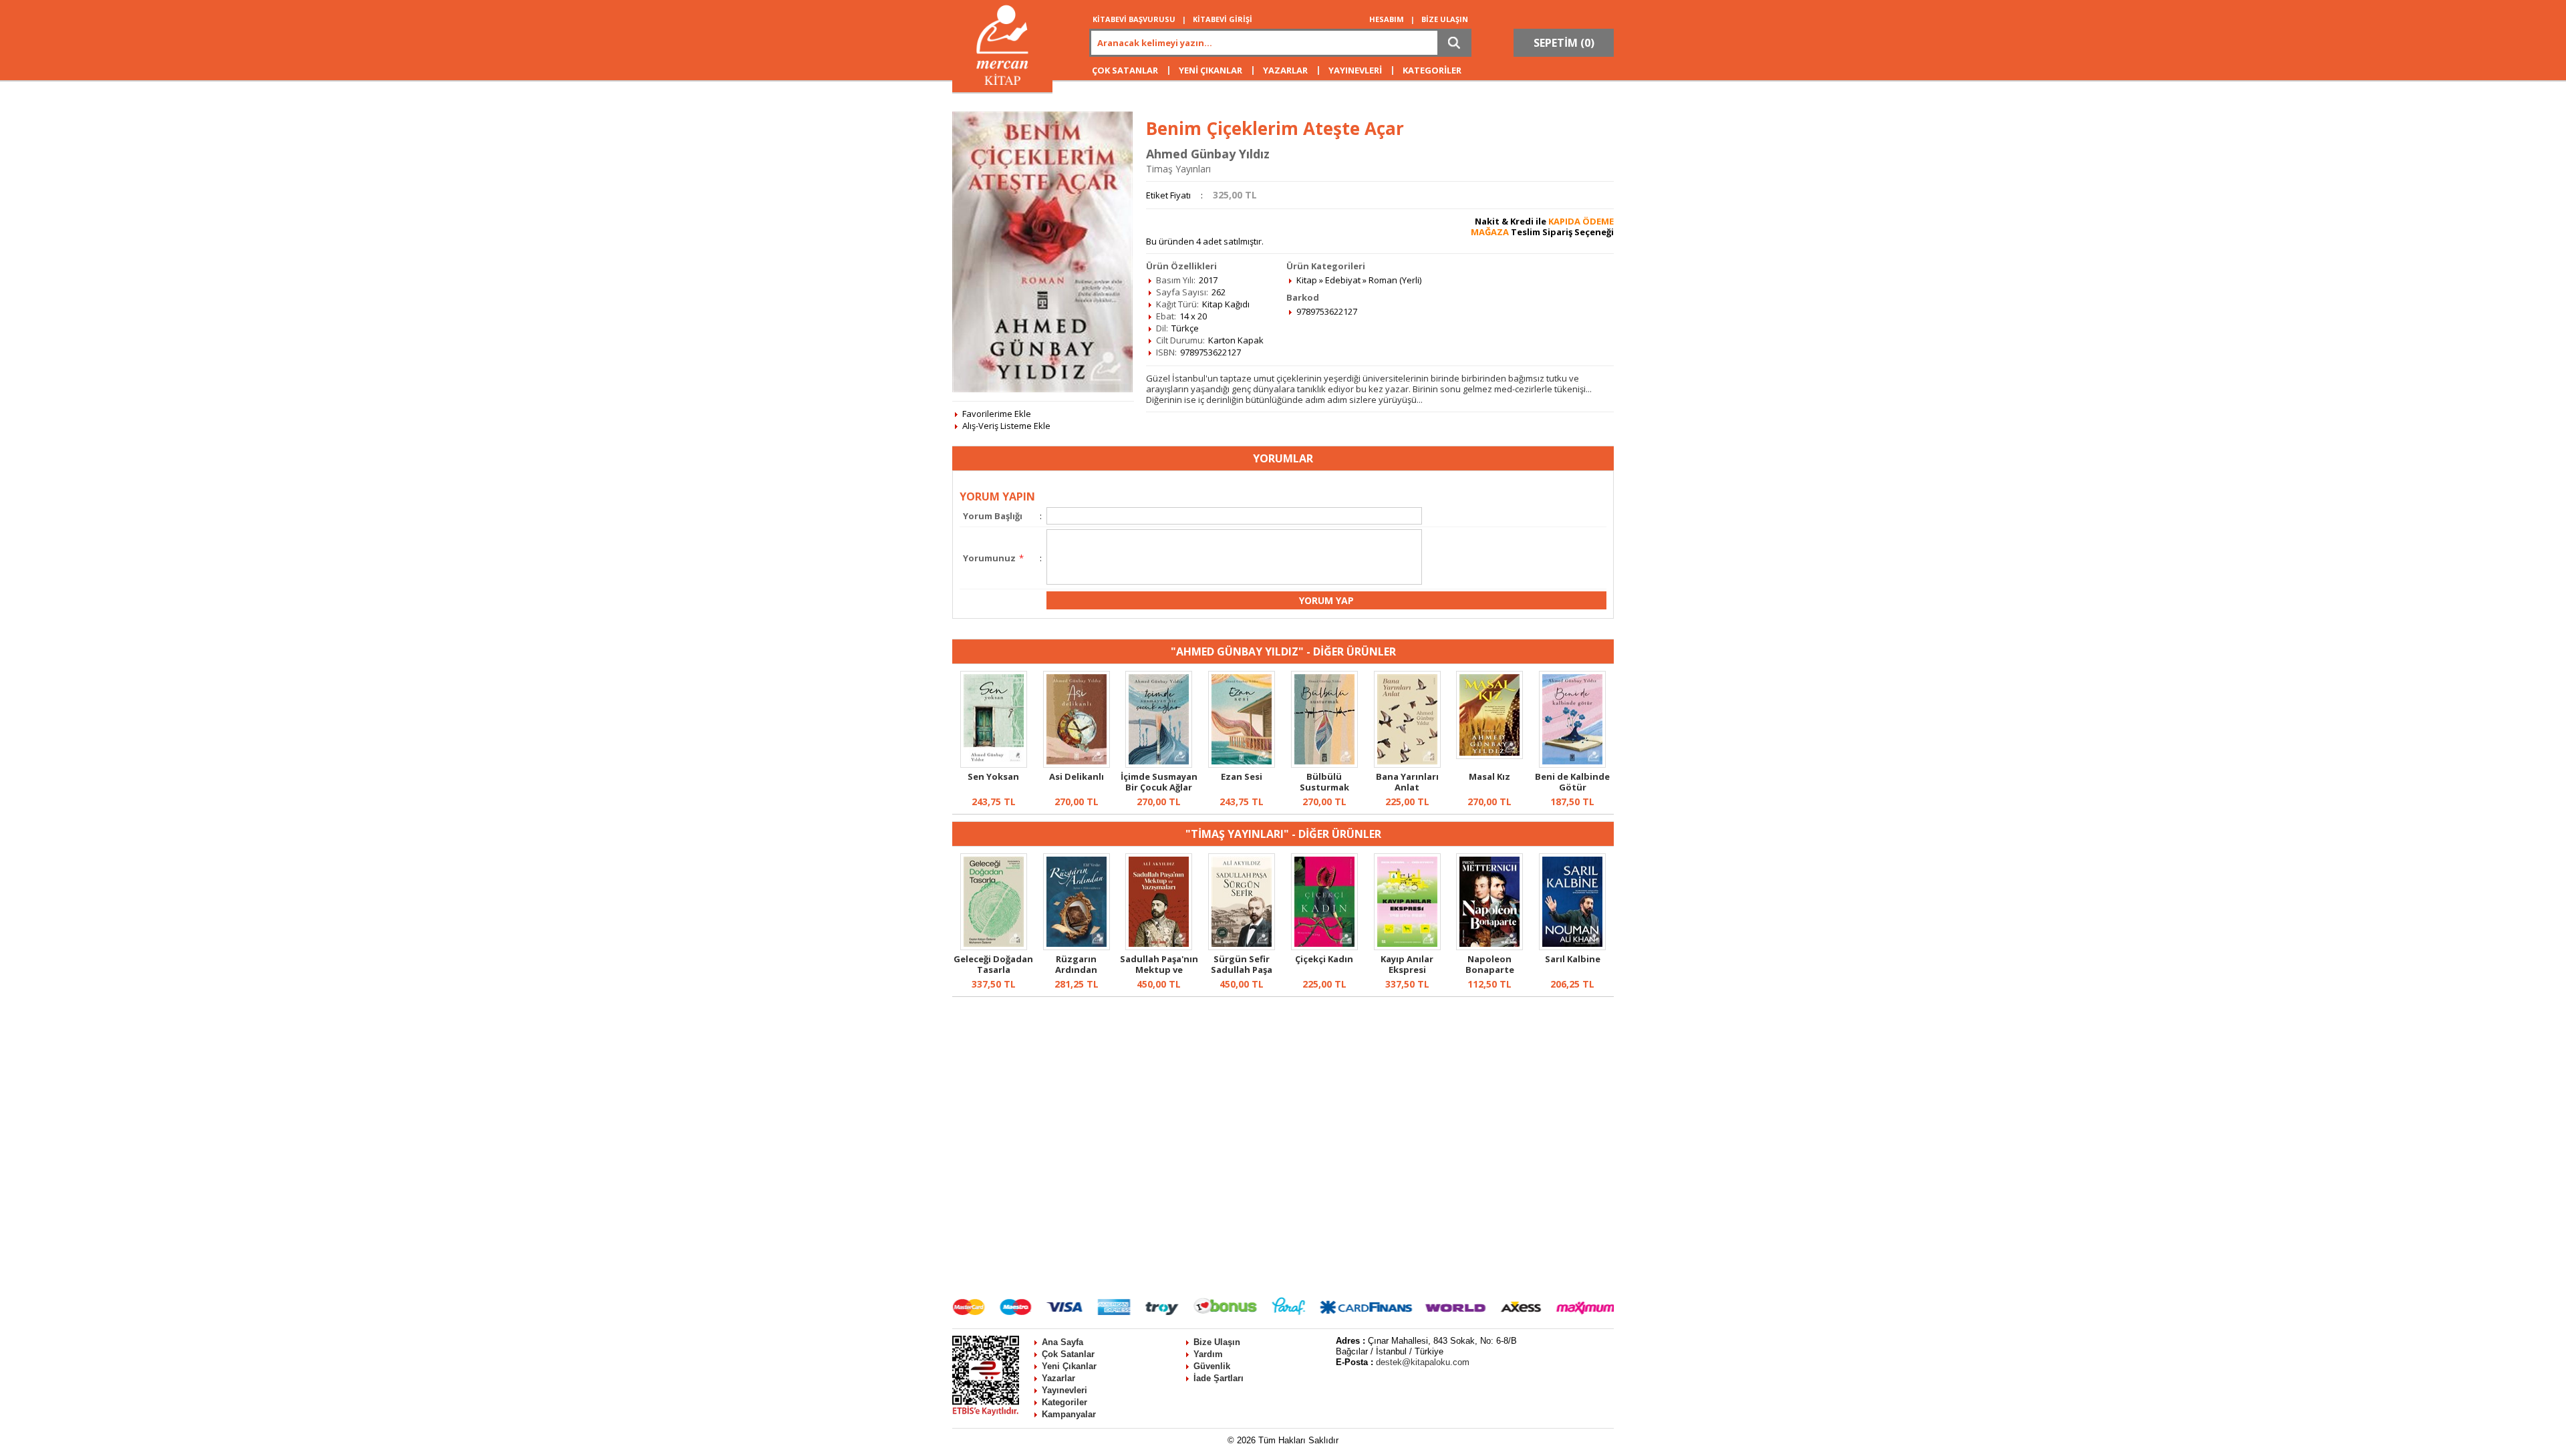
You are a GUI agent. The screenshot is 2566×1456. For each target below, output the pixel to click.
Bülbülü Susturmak (1324, 782)
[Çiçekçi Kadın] (1324, 947)
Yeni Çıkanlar (1069, 1366)
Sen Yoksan (993, 776)
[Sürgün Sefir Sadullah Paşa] (1242, 947)
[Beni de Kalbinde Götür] (1572, 764)
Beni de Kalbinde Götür (1572, 782)
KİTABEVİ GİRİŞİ (1223, 19)
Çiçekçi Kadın (1324, 959)
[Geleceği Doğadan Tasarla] (994, 947)
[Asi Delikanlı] (1077, 764)
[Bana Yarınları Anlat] (1407, 764)
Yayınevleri (1064, 1390)
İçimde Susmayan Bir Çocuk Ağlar (1159, 782)
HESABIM (1387, 19)
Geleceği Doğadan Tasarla (993, 964)
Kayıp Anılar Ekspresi (1407, 964)
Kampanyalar (1069, 1414)
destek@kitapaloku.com (1423, 1362)
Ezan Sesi (1242, 776)
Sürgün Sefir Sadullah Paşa (1242, 964)
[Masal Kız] (1489, 756)
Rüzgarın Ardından (1076, 964)
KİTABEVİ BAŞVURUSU (1134, 19)
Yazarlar (1058, 1378)
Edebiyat (1343, 280)
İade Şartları (1219, 1378)
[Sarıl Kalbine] (1572, 947)
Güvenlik (1212, 1366)
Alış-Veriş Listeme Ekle (1006, 426)
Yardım (1208, 1354)
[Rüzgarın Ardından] (1077, 947)
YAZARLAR (1285, 70)
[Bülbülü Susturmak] (1324, 764)
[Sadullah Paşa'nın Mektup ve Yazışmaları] (1159, 947)
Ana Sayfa (1062, 1342)
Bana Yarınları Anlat (1407, 782)
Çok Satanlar (1068, 1354)
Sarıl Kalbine (1573, 959)
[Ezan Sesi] (1242, 764)
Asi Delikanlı (1077, 776)
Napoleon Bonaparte (1490, 964)
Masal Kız (1489, 776)
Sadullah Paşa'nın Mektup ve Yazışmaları (1159, 970)
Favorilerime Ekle (997, 414)
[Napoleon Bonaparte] (1489, 947)
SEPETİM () (1564, 43)
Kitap (1307, 280)
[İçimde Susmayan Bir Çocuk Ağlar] (1159, 764)
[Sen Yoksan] (994, 764)
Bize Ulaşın (1217, 1342)
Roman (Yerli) (1395, 280)
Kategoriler (1064, 1402)
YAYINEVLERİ (1355, 70)
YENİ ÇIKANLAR (1210, 70)
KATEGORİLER (1432, 70)
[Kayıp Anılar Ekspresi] (1407, 947)
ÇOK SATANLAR (1125, 70)
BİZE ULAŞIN (1445, 19)
